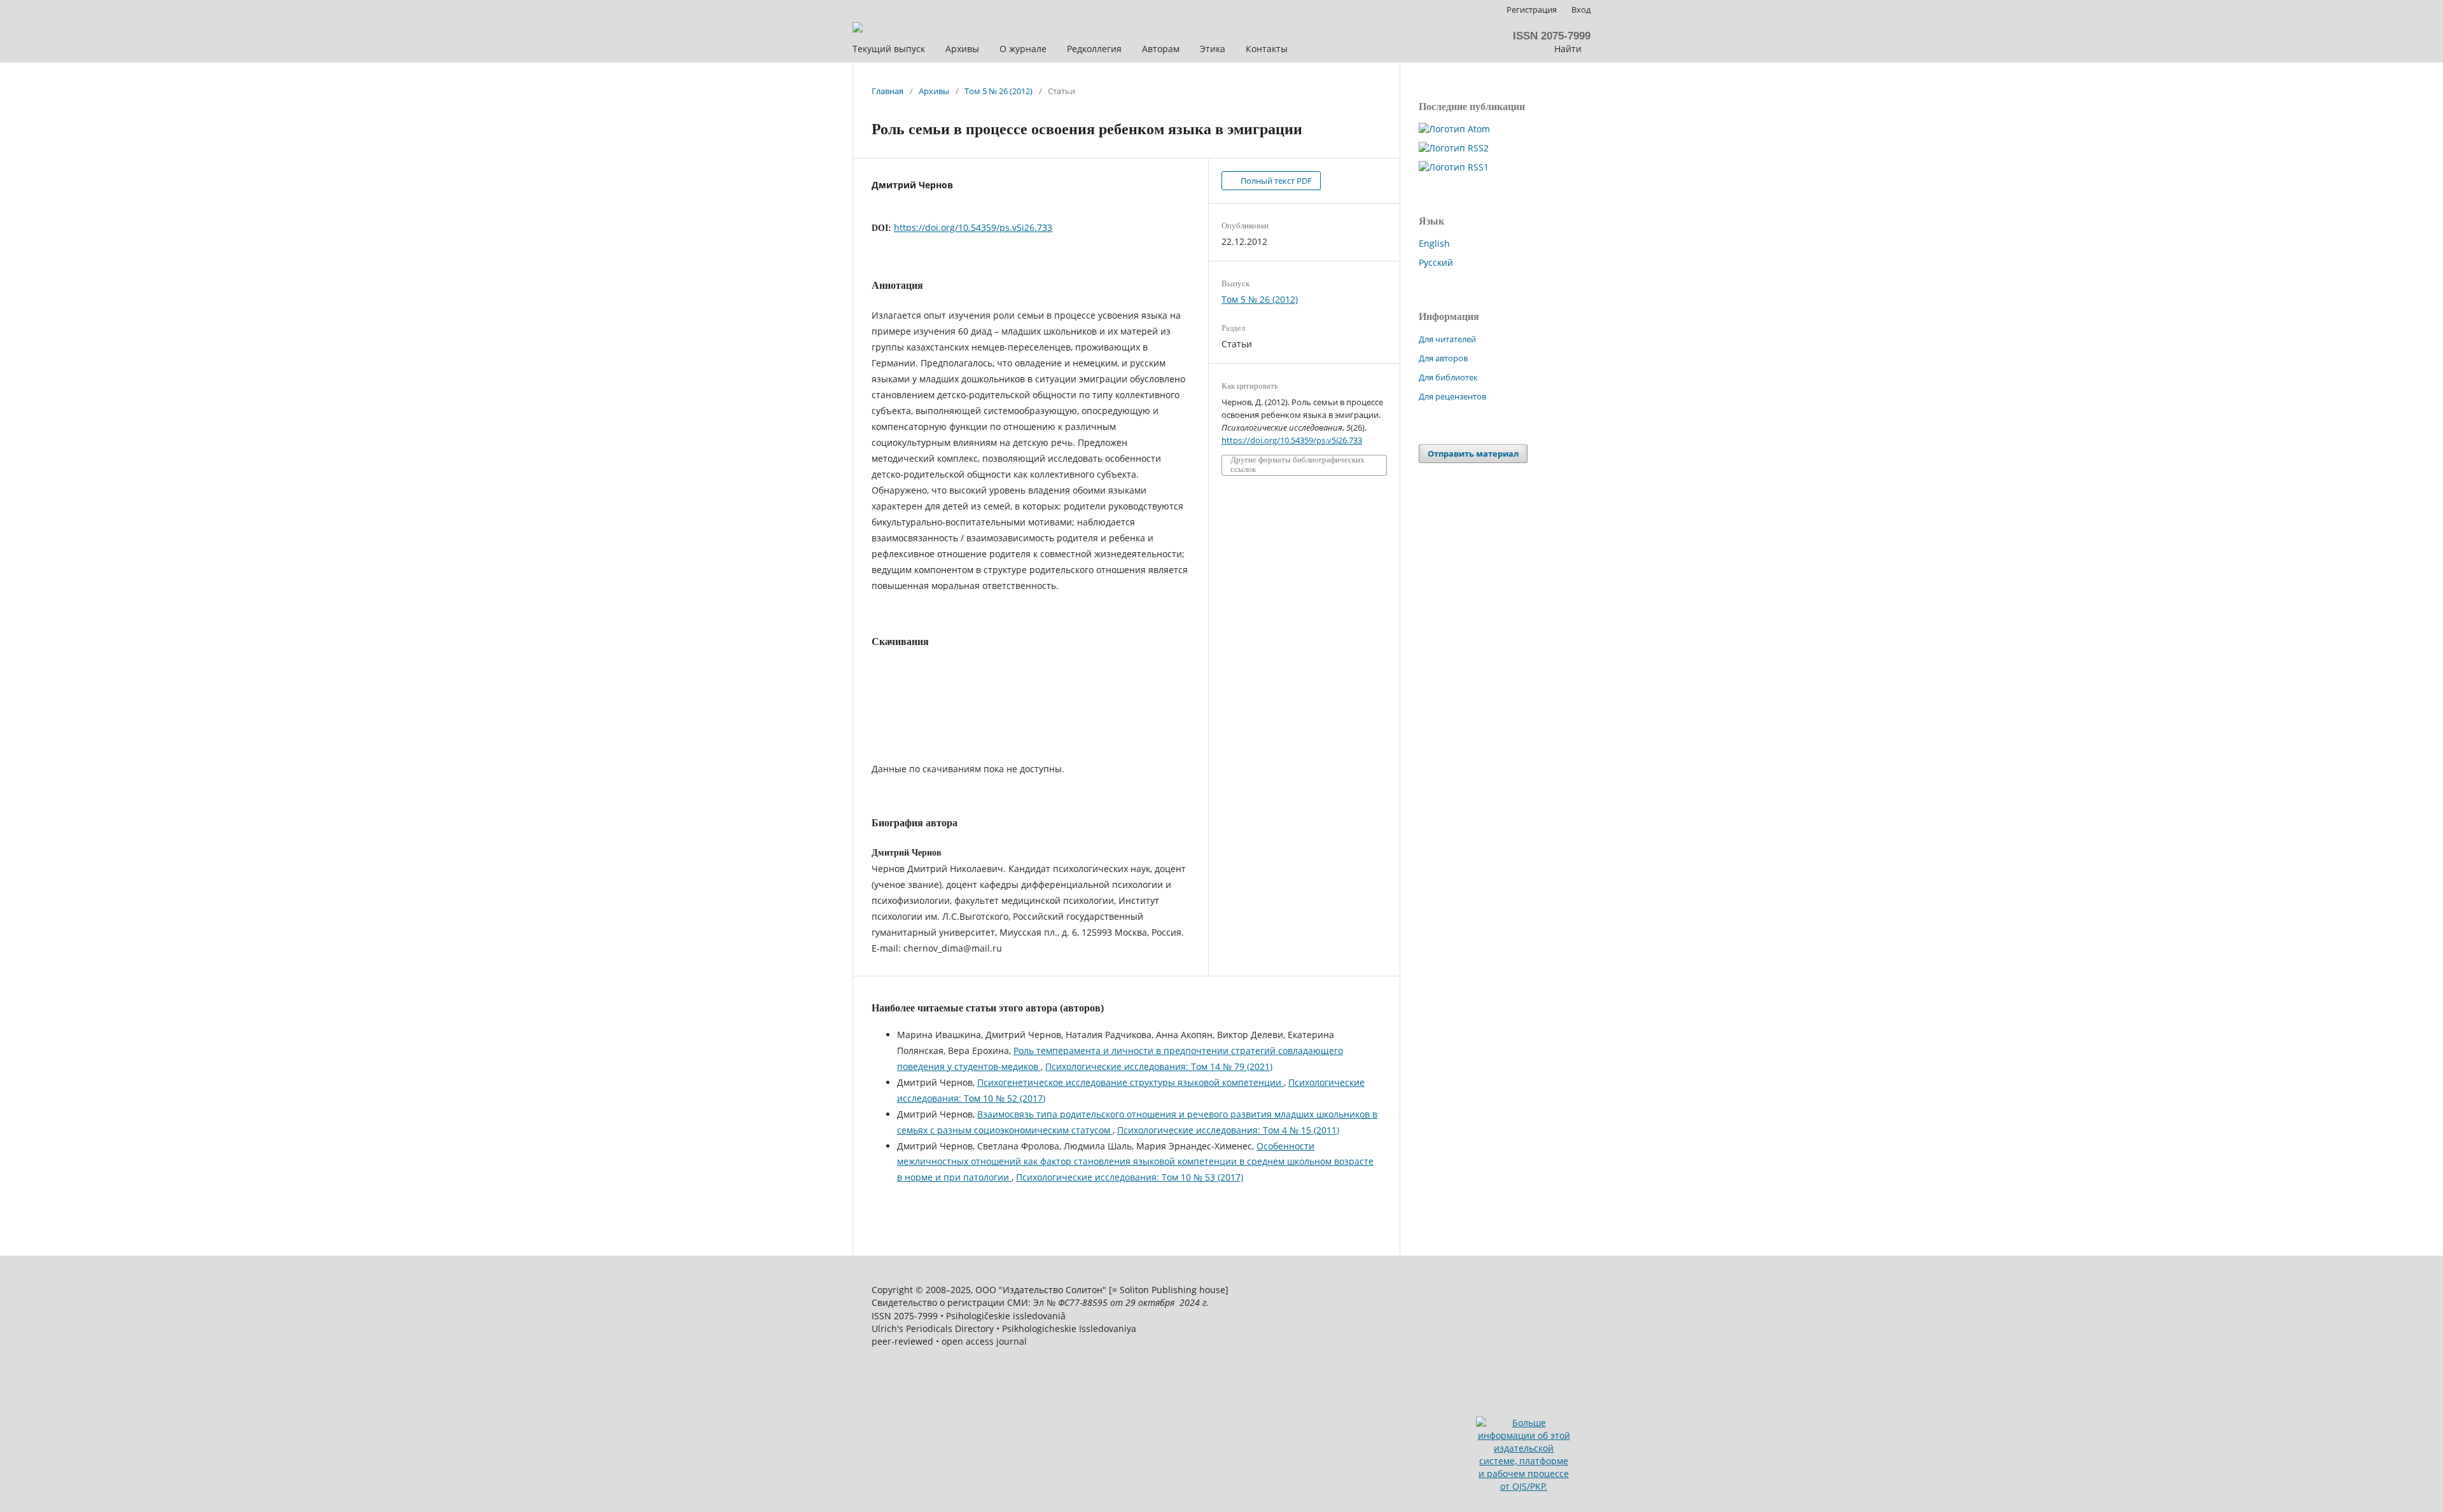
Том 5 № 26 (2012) (999, 91)
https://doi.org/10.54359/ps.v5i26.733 (973, 227)
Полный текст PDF (1275, 181)
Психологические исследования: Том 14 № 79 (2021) (1159, 1066)
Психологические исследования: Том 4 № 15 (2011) (1228, 1130)
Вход (1581, 10)
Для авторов (1443, 358)
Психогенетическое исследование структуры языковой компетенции (1131, 1082)
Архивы (934, 91)
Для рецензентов (1452, 396)
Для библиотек (1448, 377)
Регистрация (1532, 10)
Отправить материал (1473, 454)
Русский (1436, 262)
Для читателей (1447, 339)
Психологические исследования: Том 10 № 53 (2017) (1130, 1177)
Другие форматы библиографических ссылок (1298, 465)
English (1434, 243)
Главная (887, 91)
